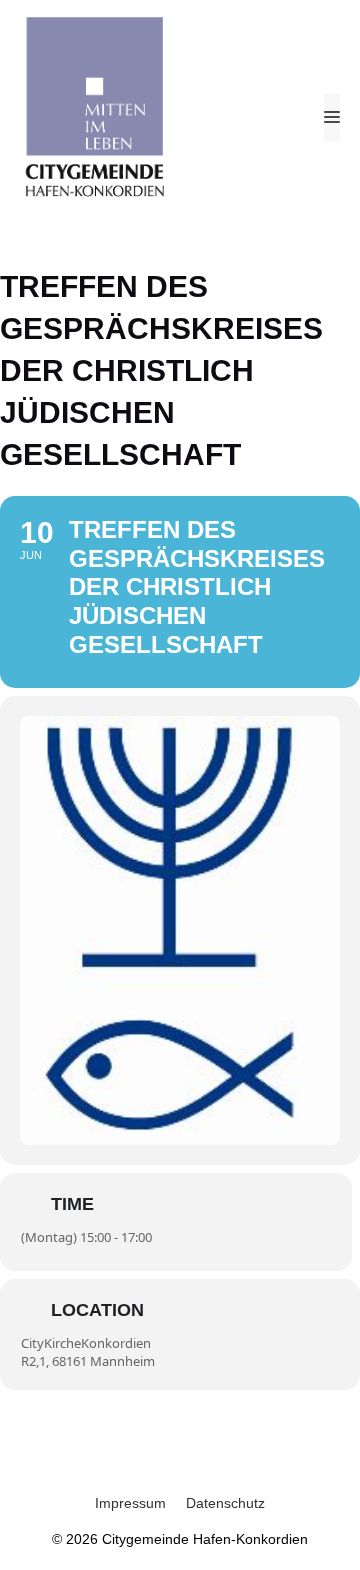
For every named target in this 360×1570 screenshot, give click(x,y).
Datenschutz (225, 1503)
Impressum (130, 1503)
